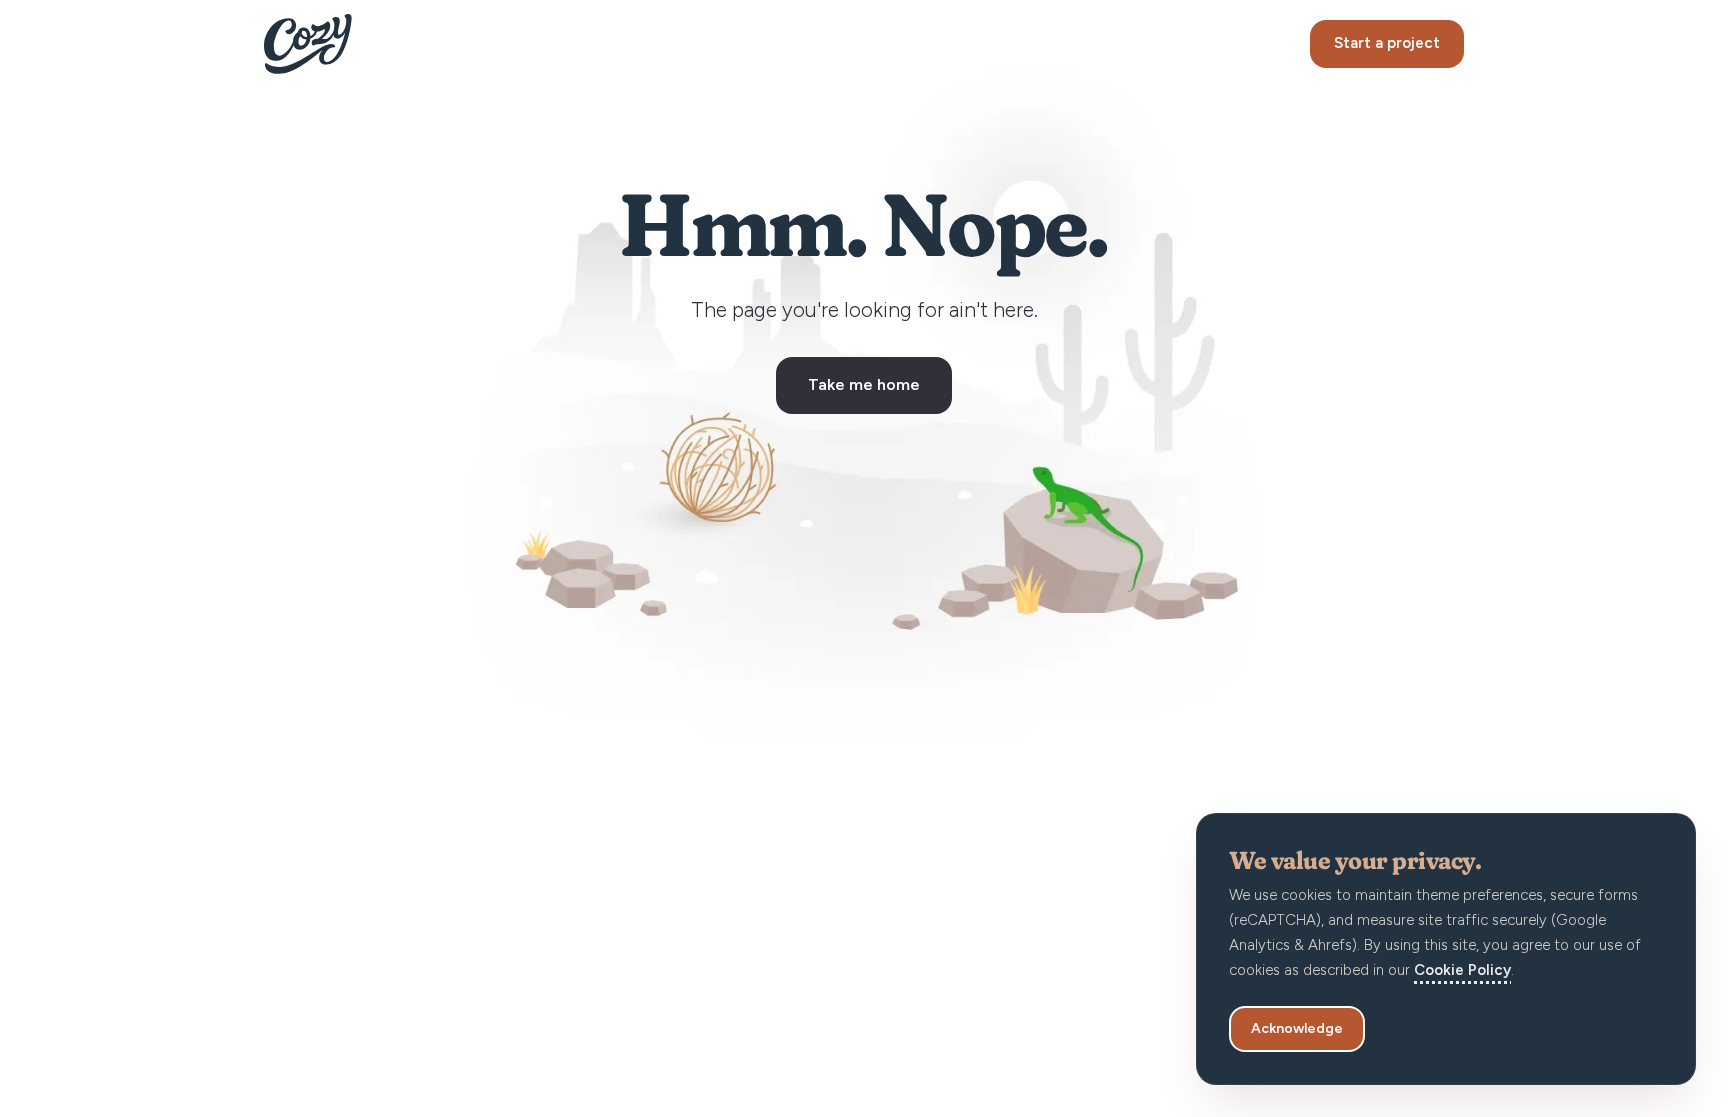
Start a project (1387, 43)
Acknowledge (1297, 1028)
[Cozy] (308, 44)
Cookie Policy (1462, 970)
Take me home (864, 384)
